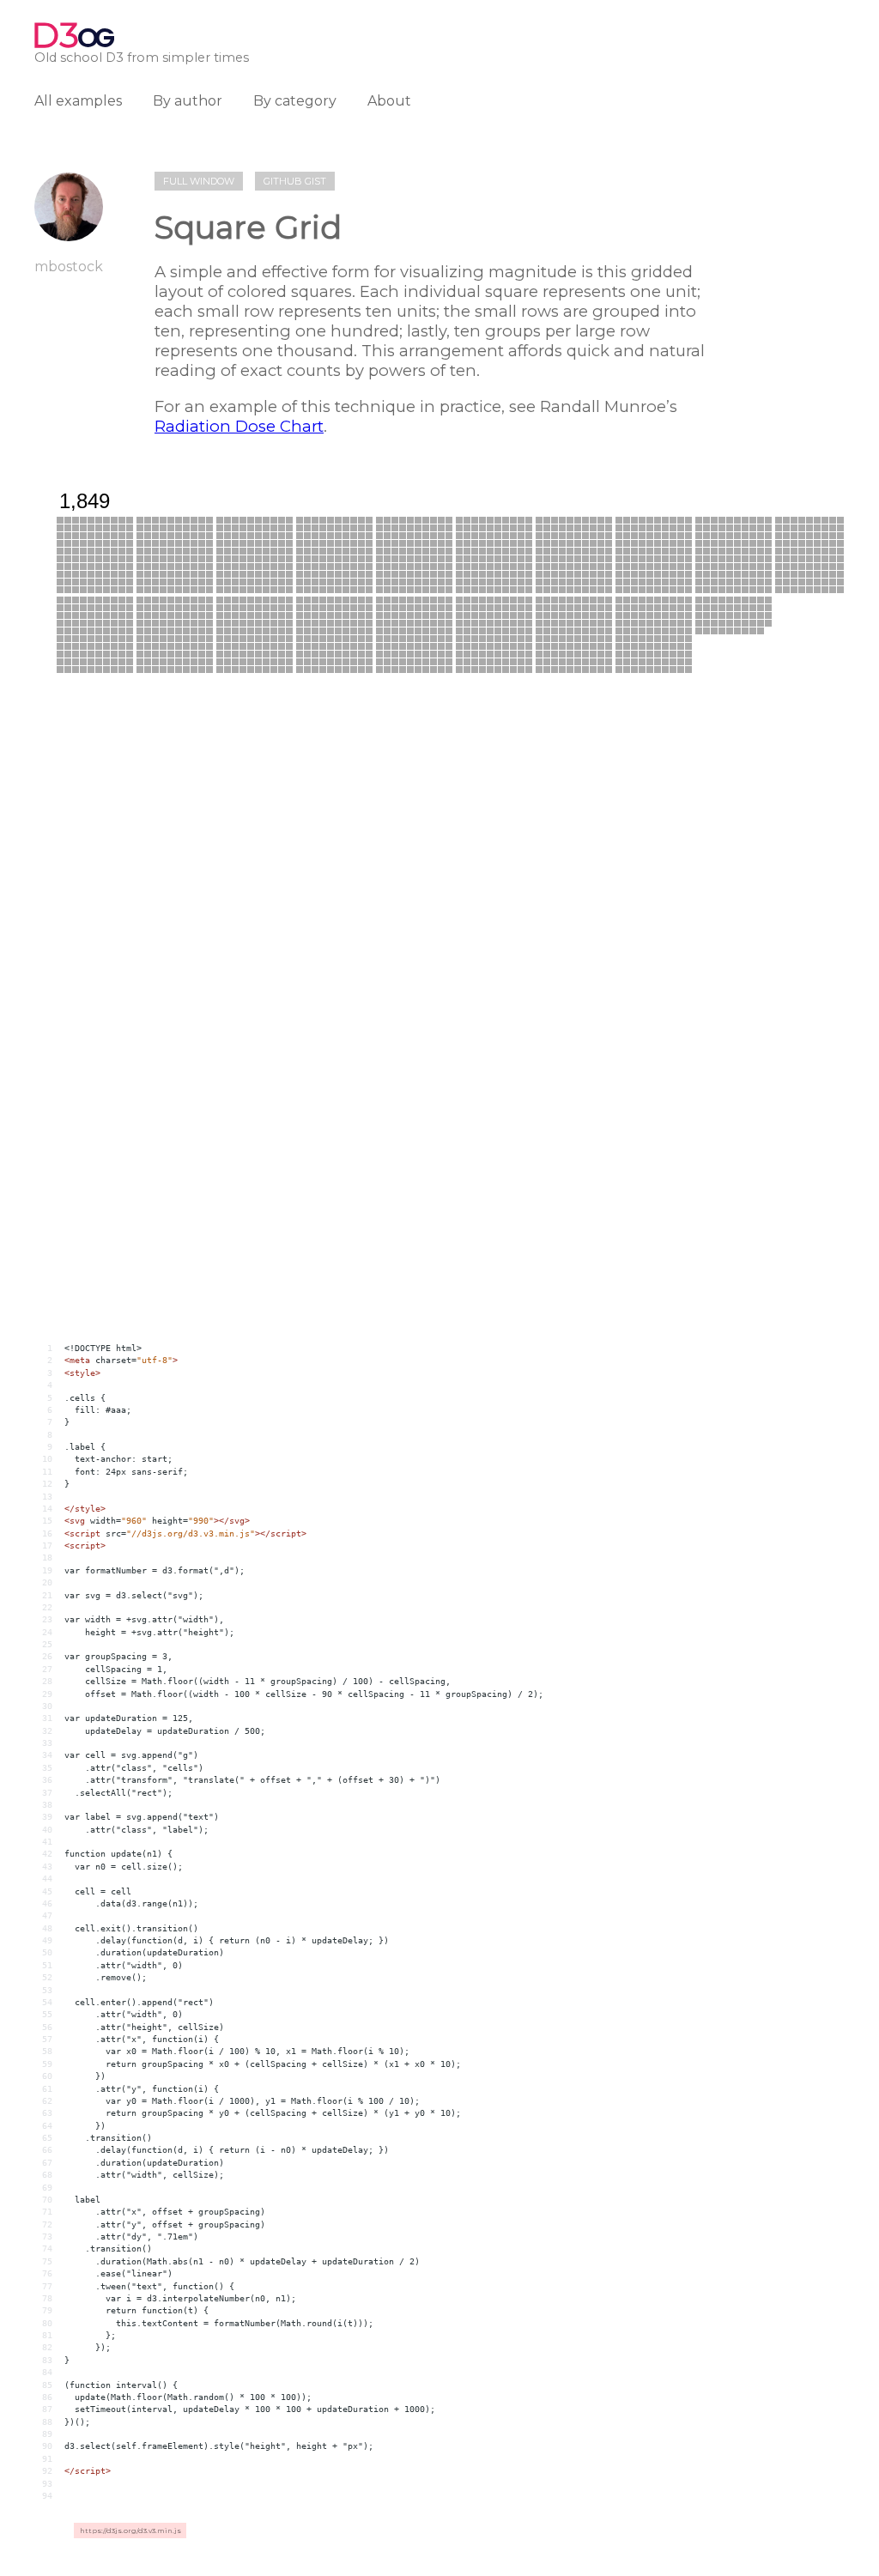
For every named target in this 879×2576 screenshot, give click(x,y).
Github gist (295, 181)
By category (295, 101)
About (389, 101)
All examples (78, 101)
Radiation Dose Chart (239, 426)
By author (188, 101)
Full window (199, 181)
